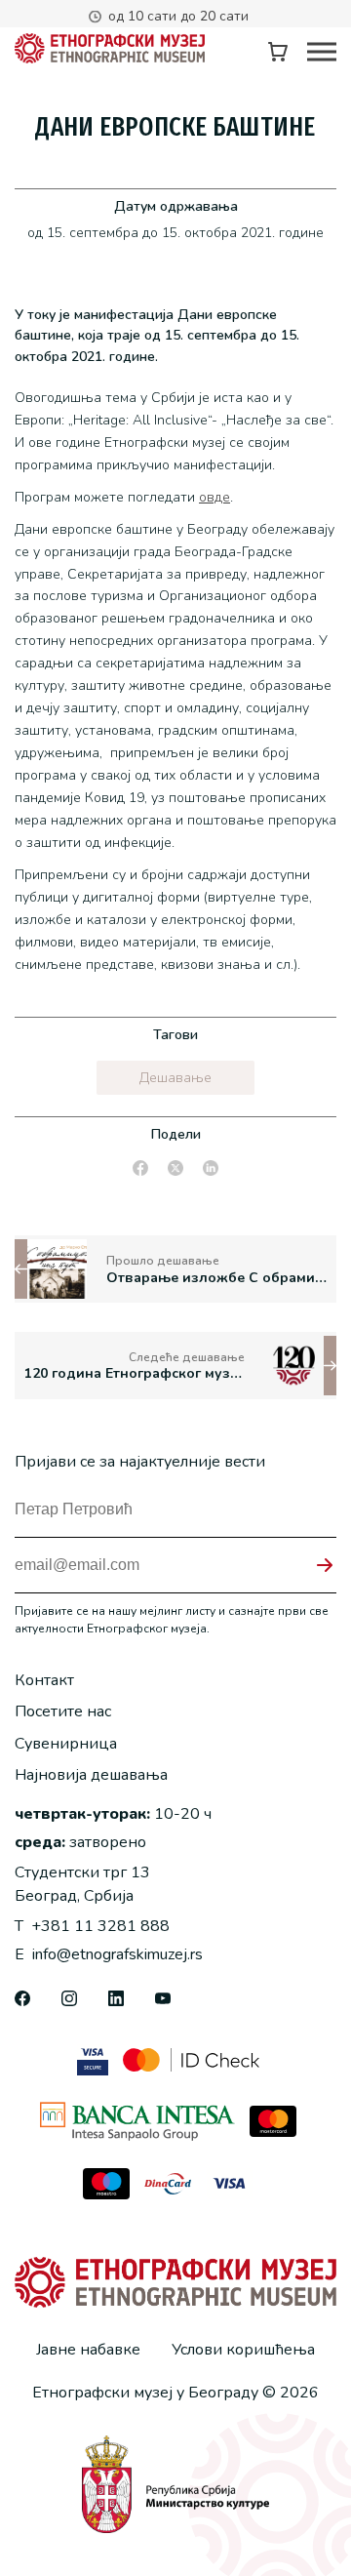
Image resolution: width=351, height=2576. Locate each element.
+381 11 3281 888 (92, 1926)
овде (214, 497)
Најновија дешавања (91, 1775)
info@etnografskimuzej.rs (109, 1954)
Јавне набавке (88, 2350)
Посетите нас (63, 1711)
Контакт (44, 1680)
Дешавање (175, 1078)
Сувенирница (66, 1744)
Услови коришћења (243, 2350)
